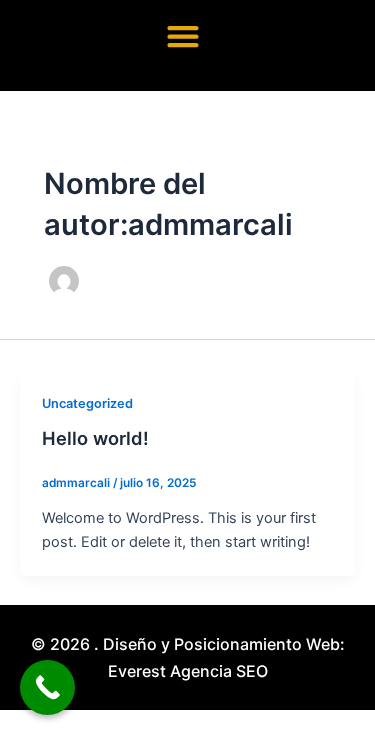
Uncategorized (87, 403)
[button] (182, 35)
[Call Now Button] (47, 687)
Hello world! (95, 438)
